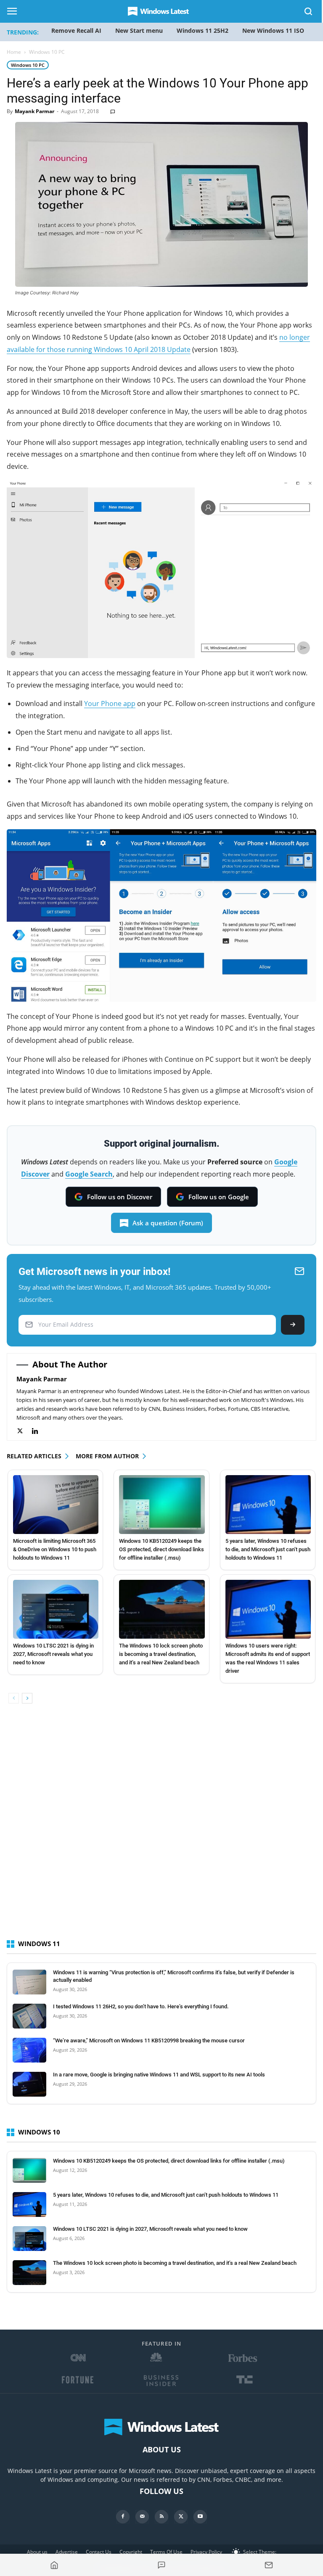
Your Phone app (110, 704)
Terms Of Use (166, 2552)
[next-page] (27, 1698)
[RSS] (161, 2517)
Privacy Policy (206, 2552)
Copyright (131, 2552)
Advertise (67, 2552)
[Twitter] (24, 1431)
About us (37, 2552)
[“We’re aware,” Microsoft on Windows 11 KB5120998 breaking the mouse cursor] (29, 2050)
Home (14, 52)
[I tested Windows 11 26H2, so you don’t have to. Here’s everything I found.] (29, 2016)
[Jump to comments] (162, 2565)
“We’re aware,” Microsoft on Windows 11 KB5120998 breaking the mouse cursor (149, 2040)
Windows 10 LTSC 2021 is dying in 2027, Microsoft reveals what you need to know (53, 1654)
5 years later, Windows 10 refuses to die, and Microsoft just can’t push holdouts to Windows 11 (268, 1549)
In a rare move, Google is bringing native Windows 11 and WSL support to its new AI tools (159, 2075)
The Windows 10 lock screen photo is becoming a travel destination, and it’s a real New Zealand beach (161, 1654)
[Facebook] (123, 2517)
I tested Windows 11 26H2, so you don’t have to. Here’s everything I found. (141, 2006)
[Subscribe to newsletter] (269, 2565)
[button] (309, 13)
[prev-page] (14, 1698)
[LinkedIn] (39, 1431)
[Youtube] (200, 2517)
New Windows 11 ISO (273, 30)
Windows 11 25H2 (203, 30)
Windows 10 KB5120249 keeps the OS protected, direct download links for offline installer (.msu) (161, 1549)
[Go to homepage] (54, 2565)
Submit (293, 1325)
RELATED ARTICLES (34, 1456)
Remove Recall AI (76, 30)
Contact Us (99, 2552)
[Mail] (142, 2517)
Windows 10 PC (28, 65)
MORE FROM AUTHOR (107, 1456)
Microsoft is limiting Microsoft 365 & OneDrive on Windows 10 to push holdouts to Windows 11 (55, 1549)
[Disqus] (161, 1829)
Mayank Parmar (34, 111)
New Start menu (139, 30)
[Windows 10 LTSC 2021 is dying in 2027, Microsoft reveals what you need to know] (56, 1609)
